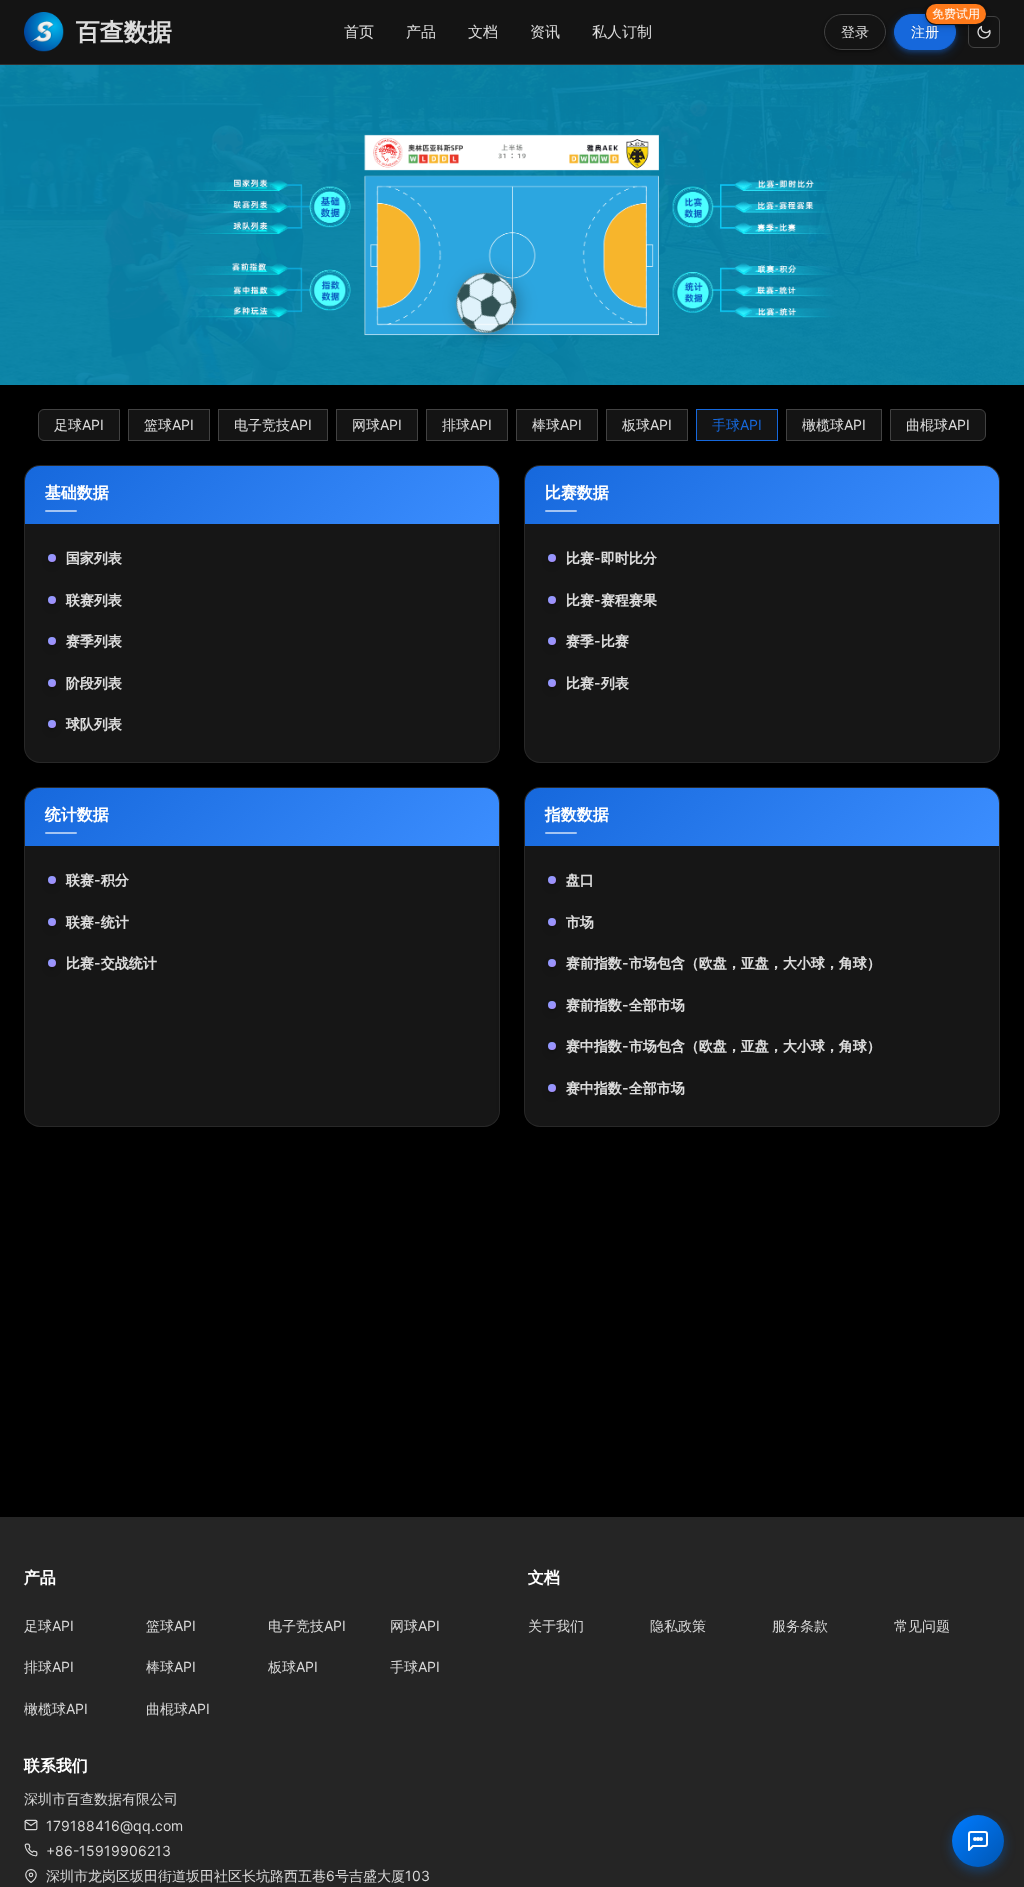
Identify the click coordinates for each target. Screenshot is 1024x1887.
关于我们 (556, 1625)
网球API (377, 424)
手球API (737, 424)
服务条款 (800, 1625)
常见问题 (922, 1625)
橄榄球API (834, 424)
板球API (647, 424)
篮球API (169, 424)
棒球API (557, 424)
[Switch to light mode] (984, 32)
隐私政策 (678, 1625)
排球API (467, 424)
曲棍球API (938, 424)
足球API (79, 424)
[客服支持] (978, 1841)
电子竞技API (273, 424)
